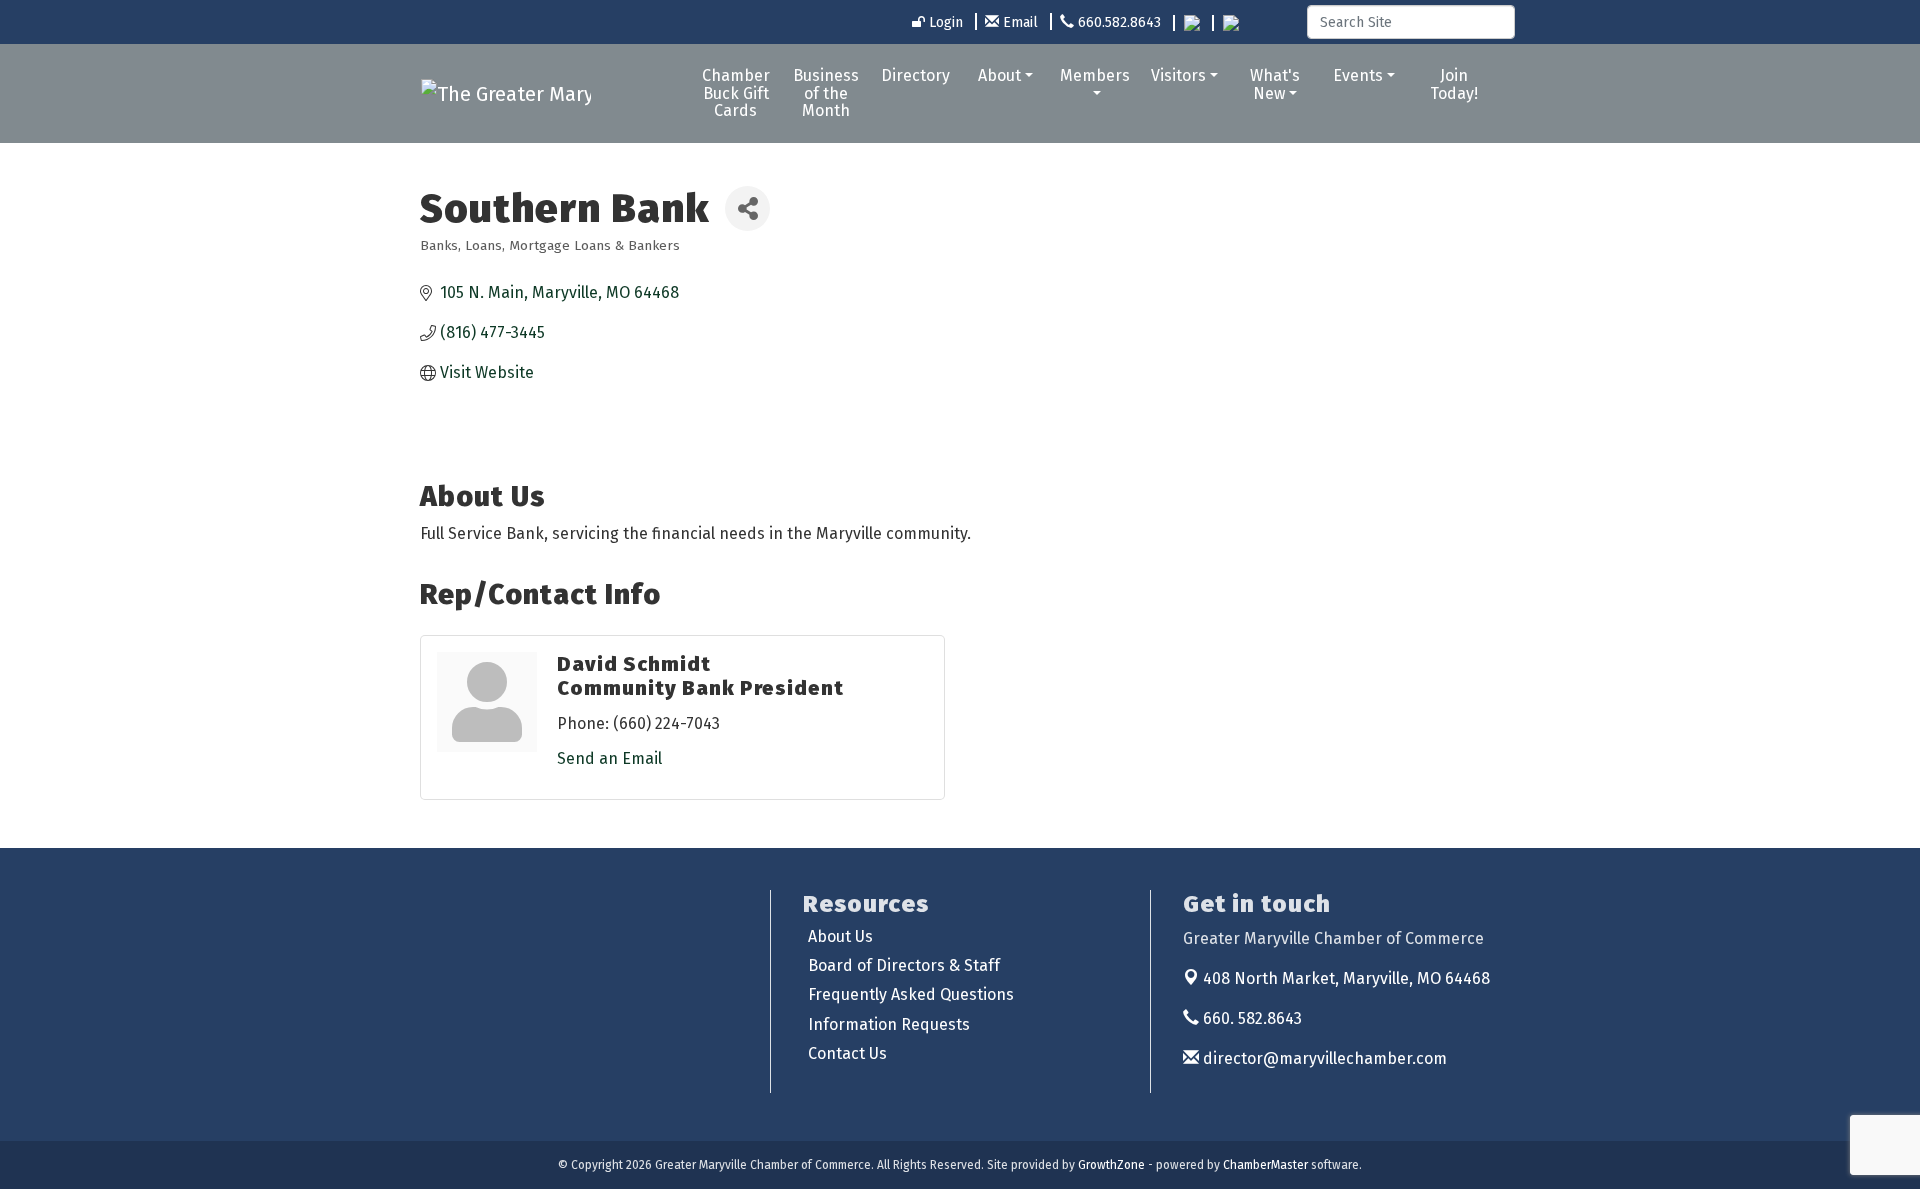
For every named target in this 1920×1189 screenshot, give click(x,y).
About (999, 75)
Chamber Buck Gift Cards (736, 93)
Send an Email (609, 758)
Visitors (1178, 75)
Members (1095, 75)
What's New (1275, 84)
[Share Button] (747, 208)
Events (1358, 75)
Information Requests (889, 1024)
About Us (840, 936)
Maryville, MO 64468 (1346, 978)
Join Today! (1454, 84)
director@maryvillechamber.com (1323, 1058)
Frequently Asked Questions (911, 994)
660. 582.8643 (1250, 1018)
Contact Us (847, 1053)
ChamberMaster (1265, 1165)
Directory (915, 75)
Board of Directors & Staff (904, 965)
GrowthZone (1111, 1165)
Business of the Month (826, 93)
